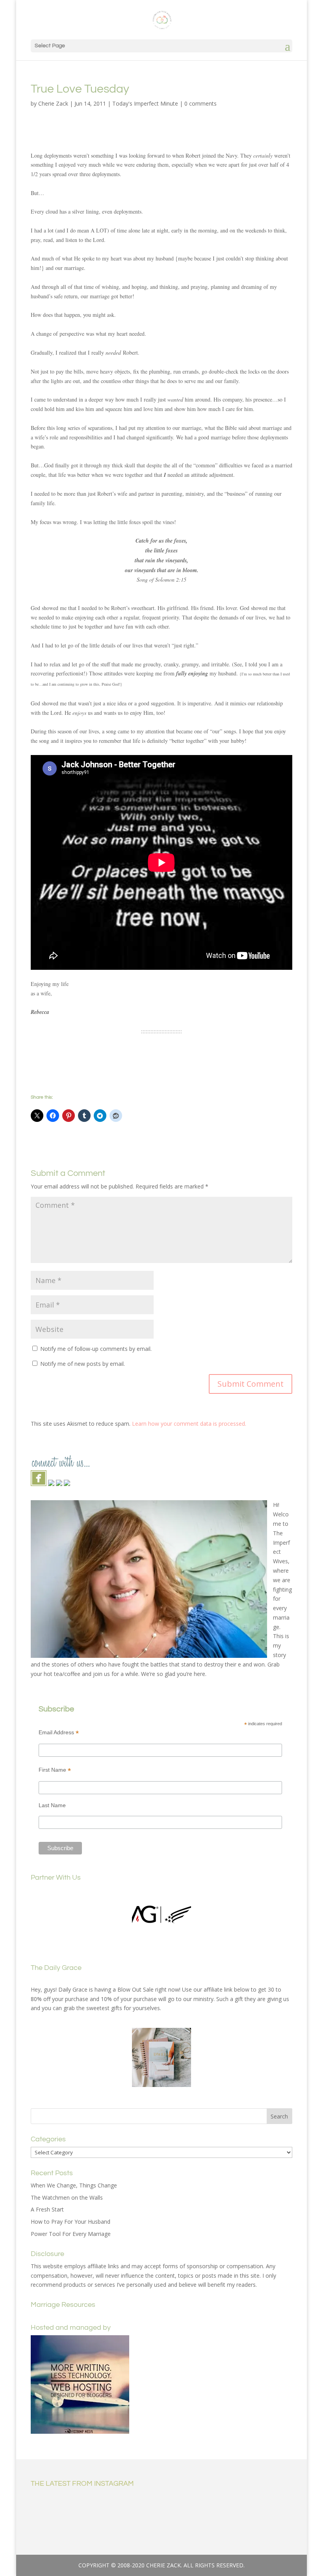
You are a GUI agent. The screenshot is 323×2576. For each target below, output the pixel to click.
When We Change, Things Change (74, 2185)
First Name (55, 1770)
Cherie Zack (53, 103)
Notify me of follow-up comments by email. (96, 1349)
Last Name (52, 1805)
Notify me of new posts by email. (83, 1364)
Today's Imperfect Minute (145, 103)
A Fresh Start (47, 2209)
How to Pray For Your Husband (71, 2222)
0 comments (200, 103)
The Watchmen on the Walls (67, 2198)
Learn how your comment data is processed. (189, 1424)
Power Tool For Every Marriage (71, 2234)
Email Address (59, 1733)
